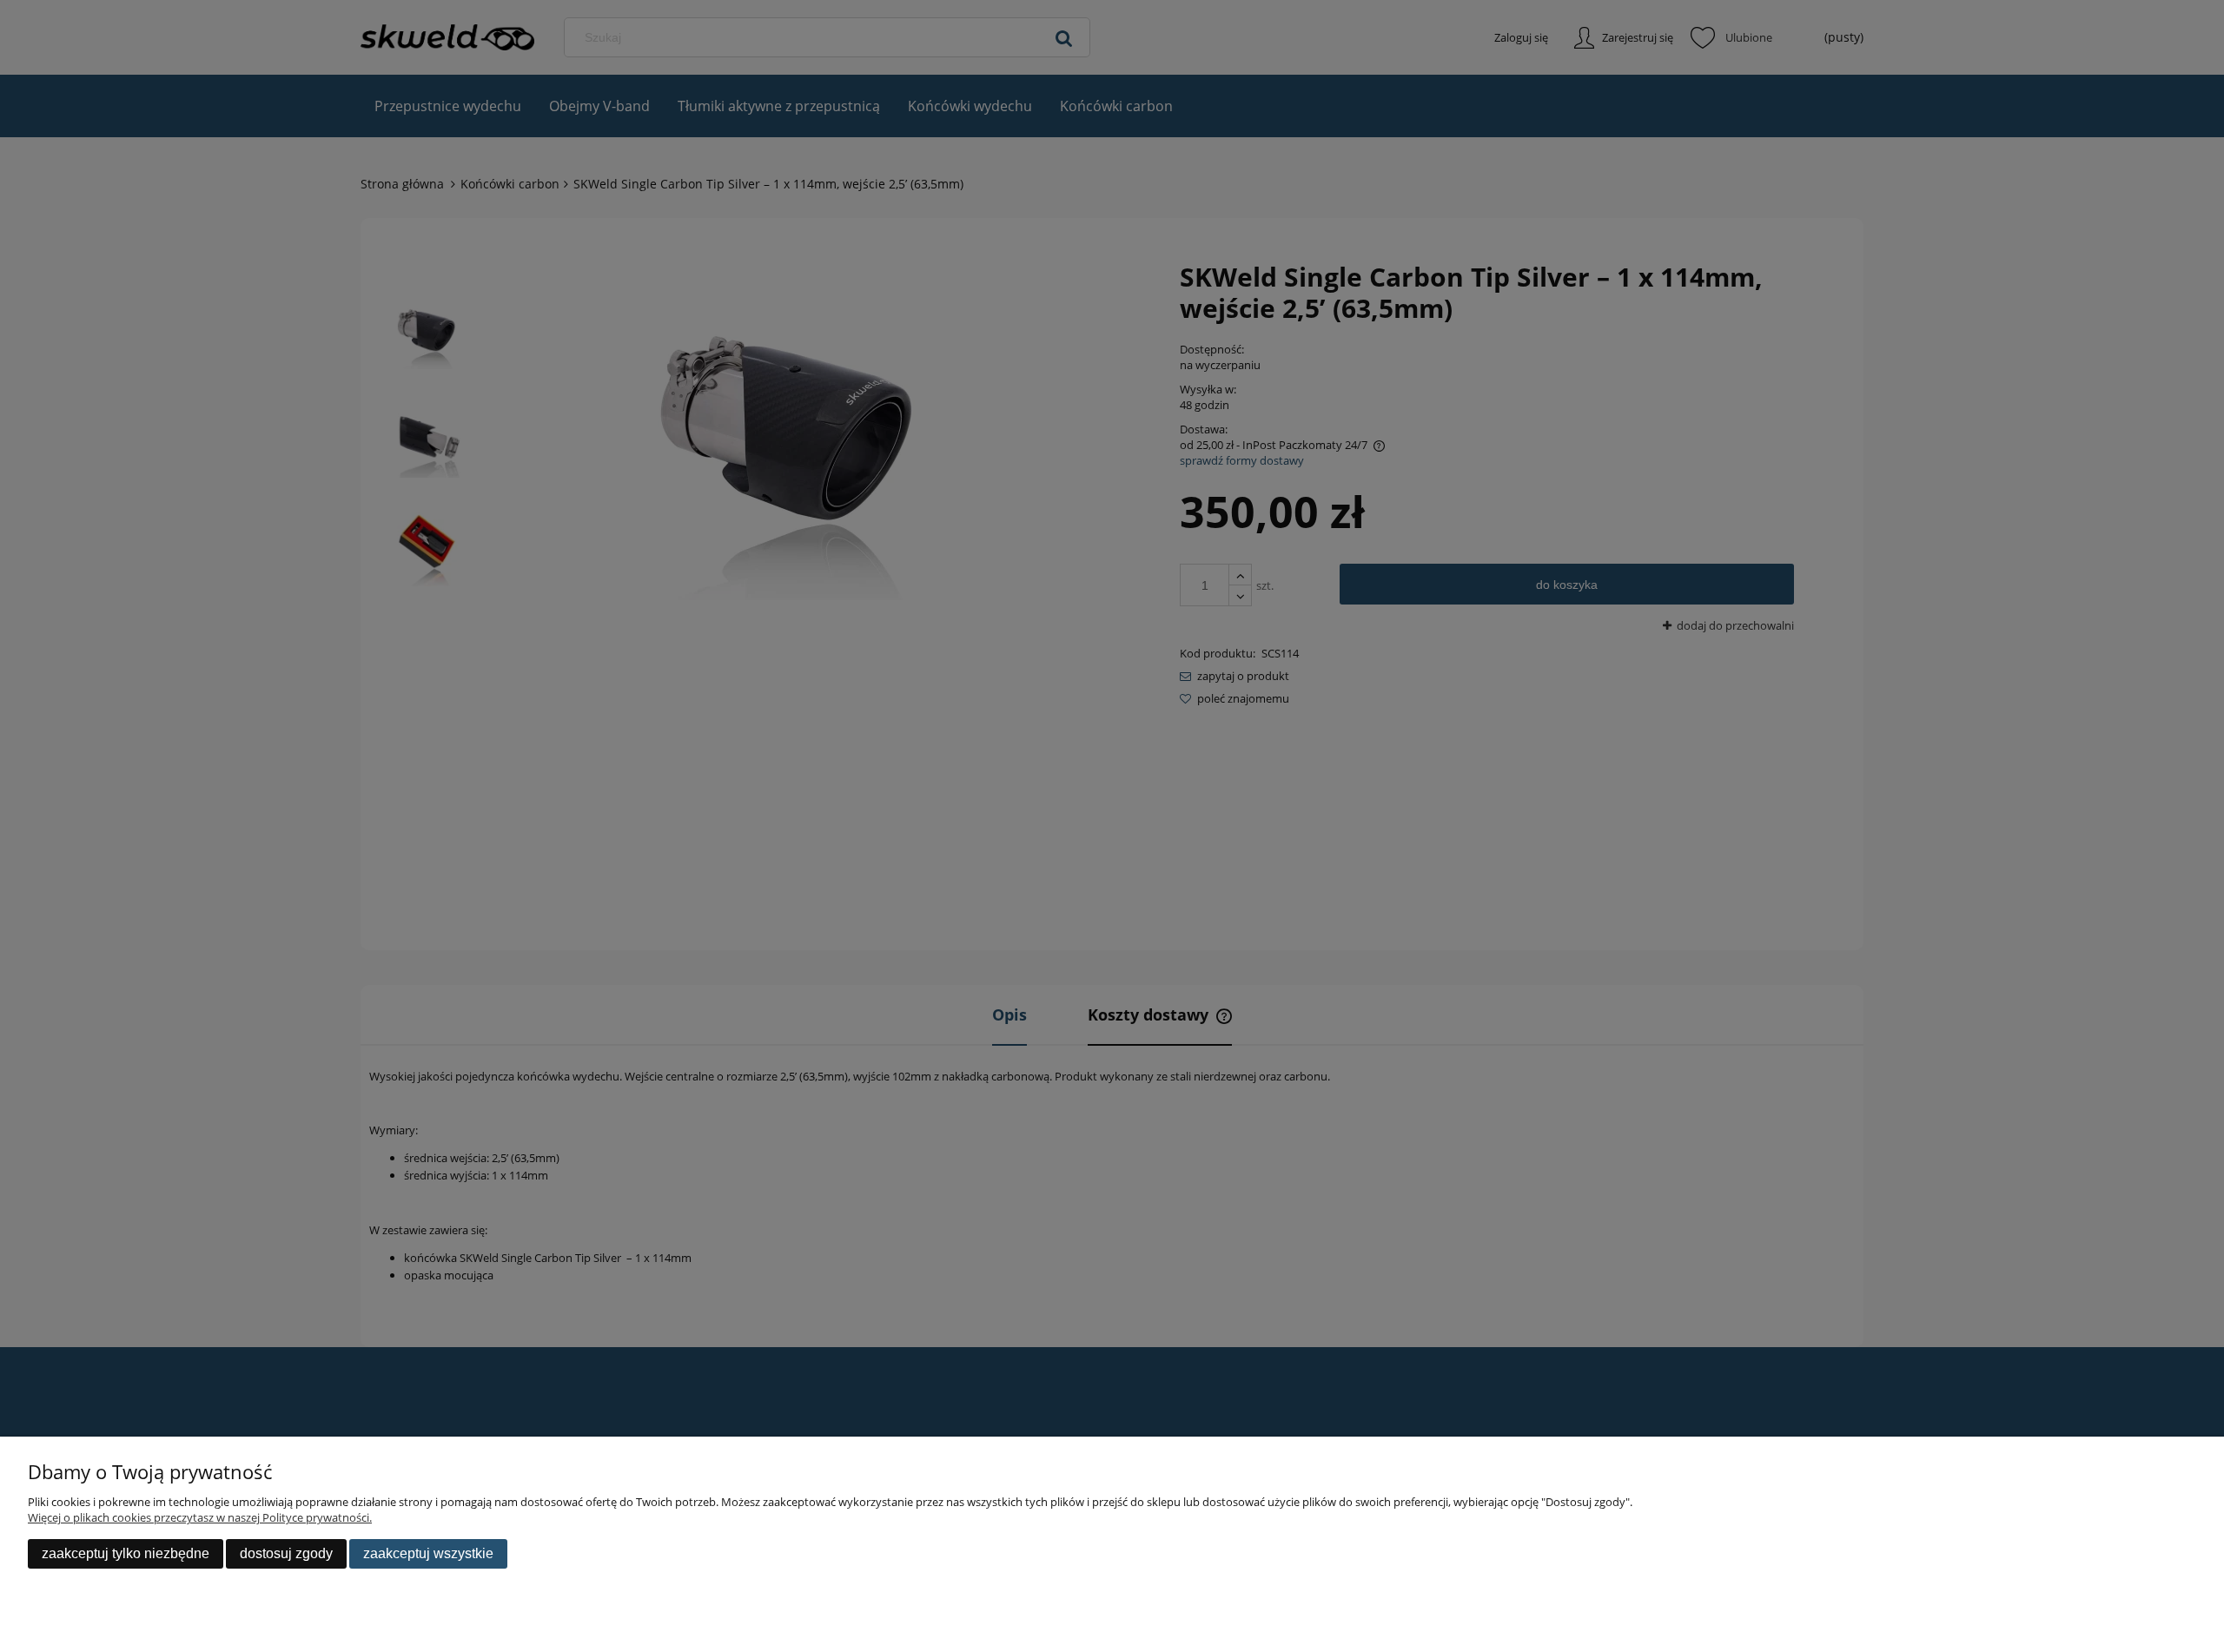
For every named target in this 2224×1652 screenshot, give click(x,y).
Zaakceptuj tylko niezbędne (126, 1553)
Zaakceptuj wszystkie (428, 1553)
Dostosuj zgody (286, 1553)
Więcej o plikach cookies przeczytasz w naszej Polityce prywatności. (200, 1517)
